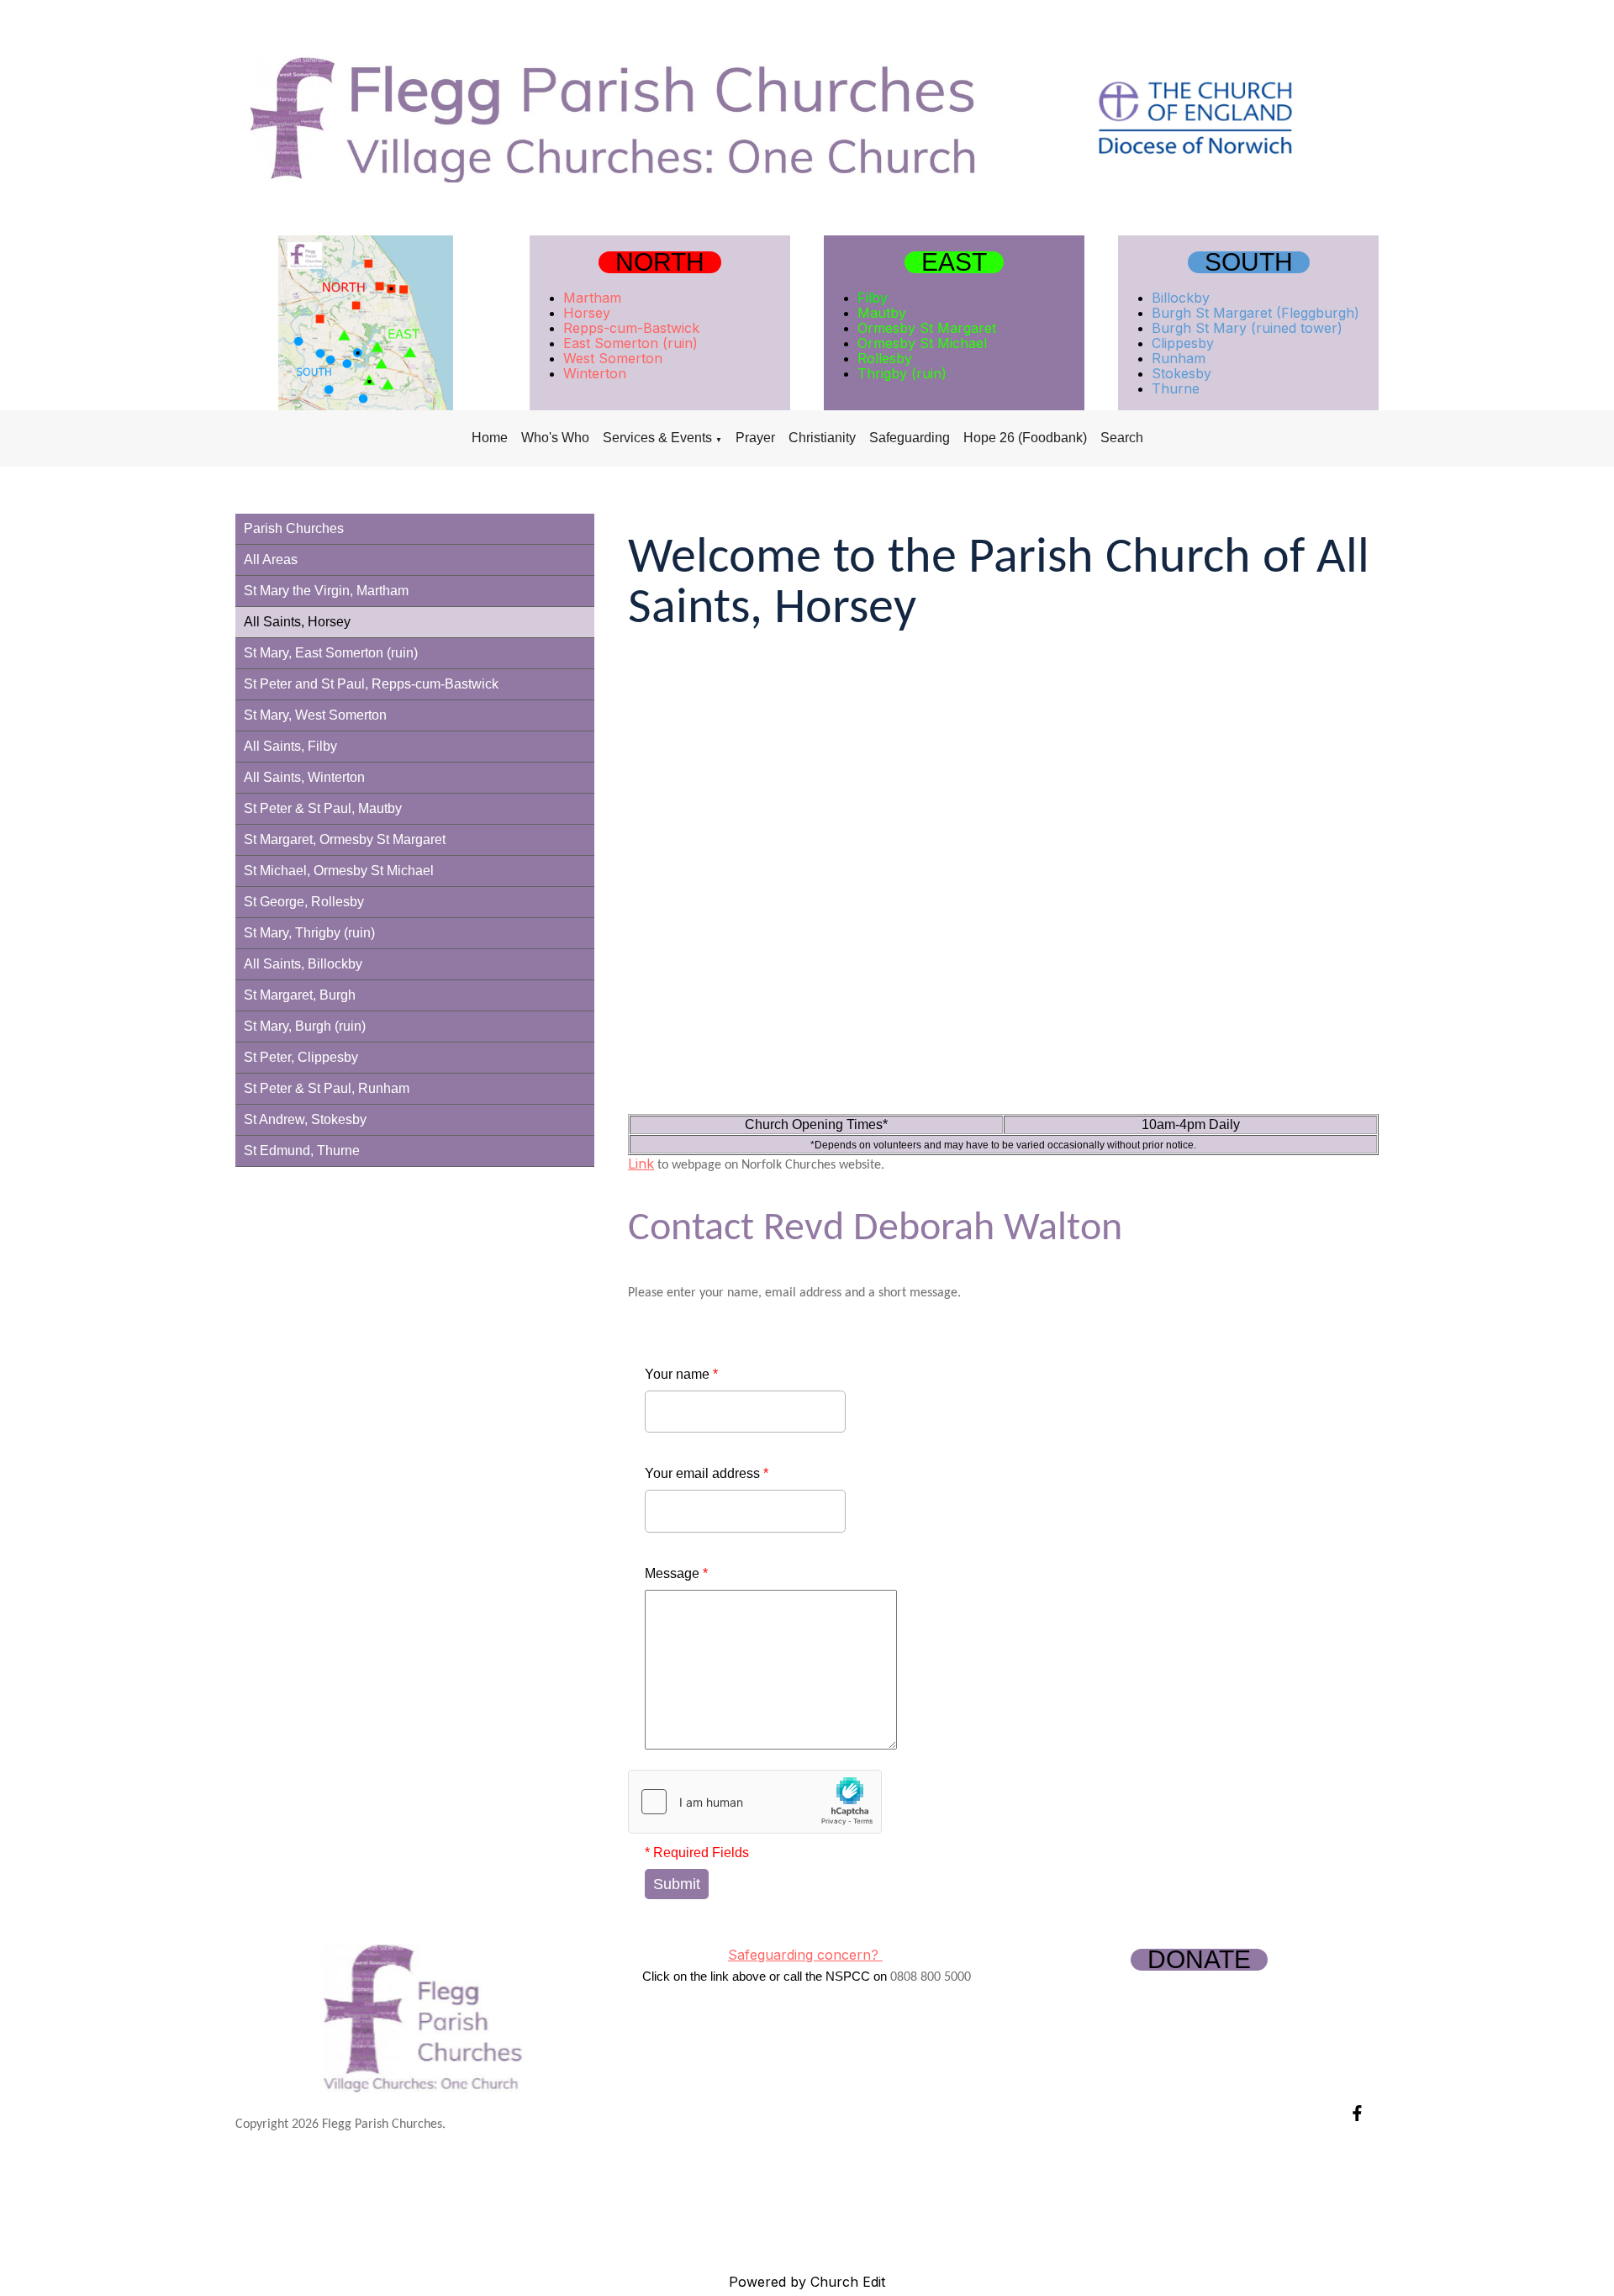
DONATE (1199, 1960)
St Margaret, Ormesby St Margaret (345, 839)
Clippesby (1183, 343)
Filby (873, 298)
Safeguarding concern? (805, 1955)
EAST (954, 262)
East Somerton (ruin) (630, 343)
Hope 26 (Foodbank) (1025, 438)
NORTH (660, 262)
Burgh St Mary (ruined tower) (1247, 328)
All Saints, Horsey (297, 622)
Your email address (707, 1473)
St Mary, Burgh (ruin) (305, 1026)
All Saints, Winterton (304, 777)
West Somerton (613, 358)
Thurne (1176, 388)
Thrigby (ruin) (902, 373)
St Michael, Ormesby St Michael (339, 871)
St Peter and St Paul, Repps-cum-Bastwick (371, 684)
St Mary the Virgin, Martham (326, 591)
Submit (677, 1884)
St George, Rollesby (304, 902)
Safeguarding (910, 438)
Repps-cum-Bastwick (631, 328)
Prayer (755, 438)
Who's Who (555, 438)
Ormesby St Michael (922, 343)
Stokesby (1181, 373)
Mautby (882, 313)
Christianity (822, 438)
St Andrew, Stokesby (305, 1119)
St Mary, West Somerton (315, 715)
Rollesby (885, 358)
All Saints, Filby (290, 746)
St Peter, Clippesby (301, 1057)
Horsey (587, 313)
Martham (592, 298)
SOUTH (1249, 262)
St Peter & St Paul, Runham (327, 1088)
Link (641, 1164)
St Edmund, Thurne (302, 1151)
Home (490, 438)
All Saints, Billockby (303, 964)
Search (1122, 438)
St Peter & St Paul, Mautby (323, 808)
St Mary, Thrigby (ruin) (309, 933)
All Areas (271, 559)
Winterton (595, 373)
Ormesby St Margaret (927, 328)
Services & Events (657, 438)
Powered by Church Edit (807, 2282)
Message (676, 1573)
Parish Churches (294, 528)
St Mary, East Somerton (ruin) (331, 653)
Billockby (1181, 298)
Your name (681, 1374)
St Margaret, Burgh (300, 995)
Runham (1179, 358)
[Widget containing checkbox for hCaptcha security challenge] (755, 1802)
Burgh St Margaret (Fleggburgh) (1255, 313)
